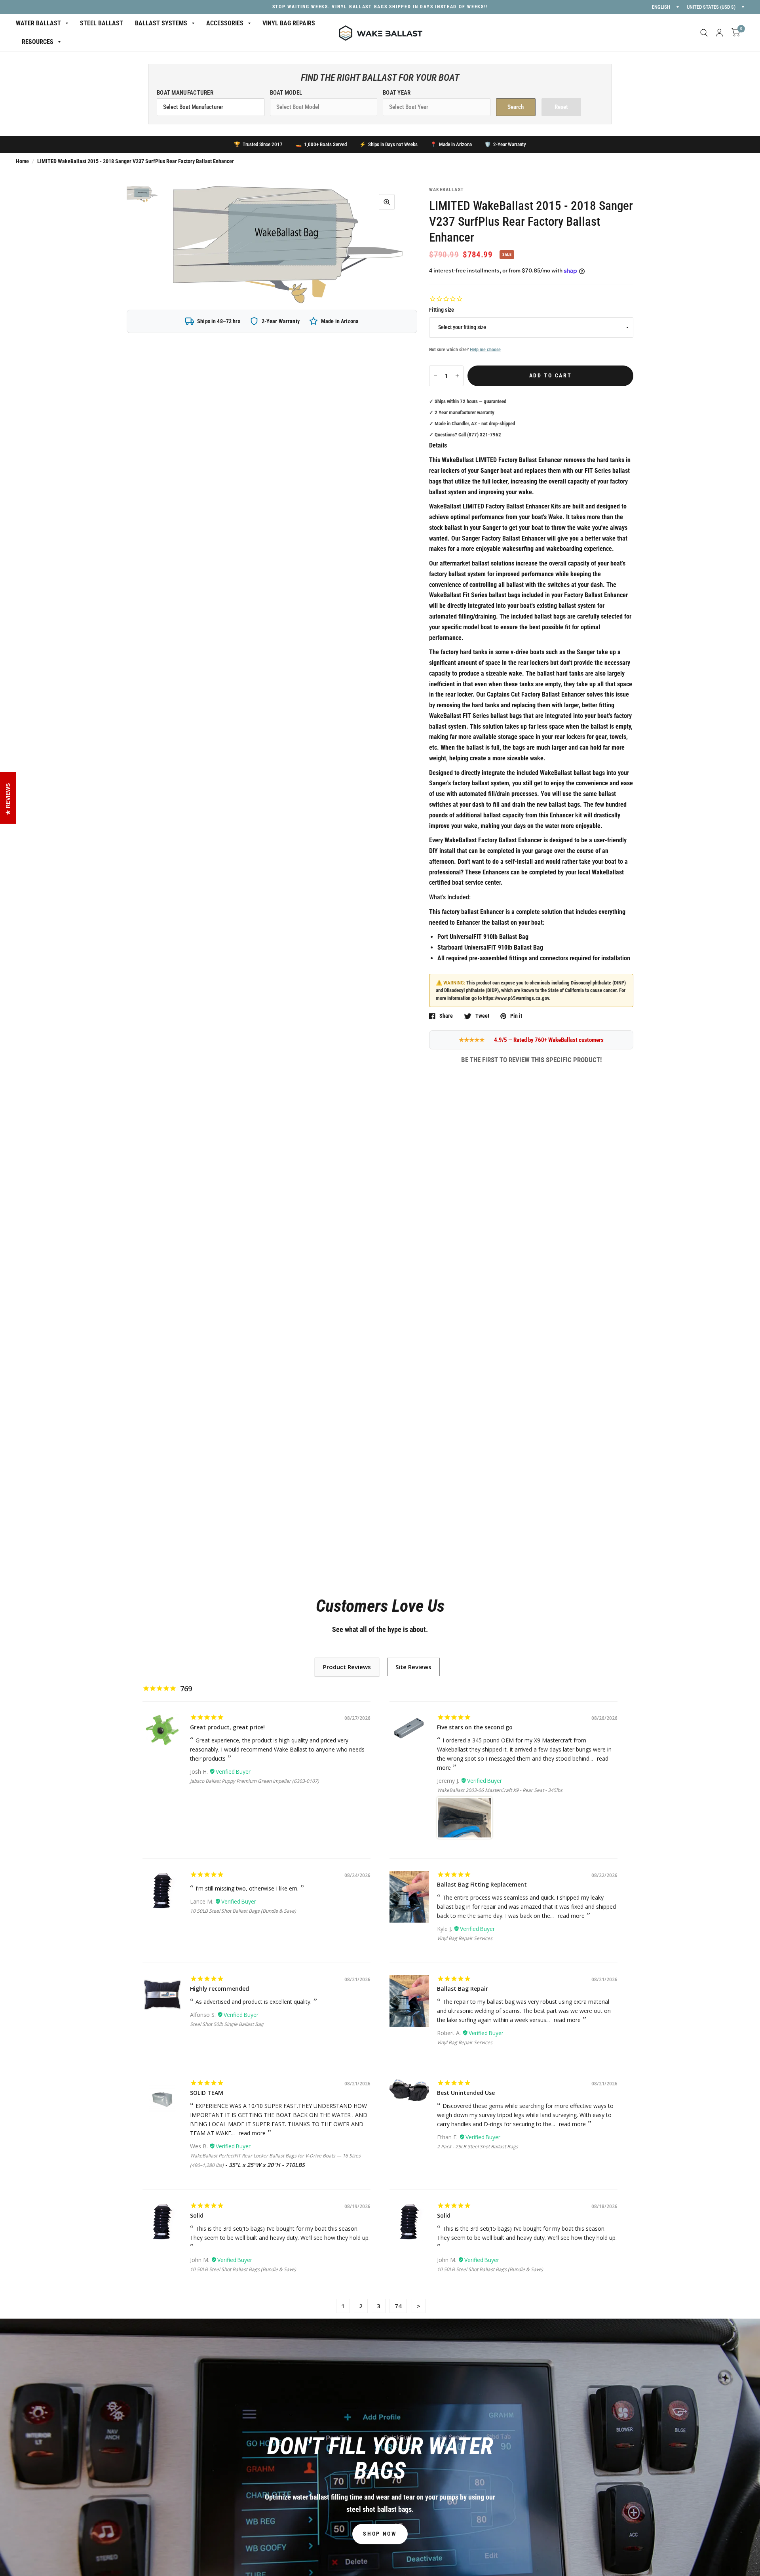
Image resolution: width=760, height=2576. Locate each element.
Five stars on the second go (475, 1727)
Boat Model (286, 93)
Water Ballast (38, 23)
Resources (38, 42)
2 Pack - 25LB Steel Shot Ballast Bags (478, 2147)
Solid (197, 2215)
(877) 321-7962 (484, 435)
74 (398, 2306)
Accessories (225, 23)
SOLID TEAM (207, 2093)
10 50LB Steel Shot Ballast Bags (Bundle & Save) (243, 1911)
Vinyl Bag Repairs (289, 23)
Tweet (482, 1016)
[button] (380, 2534)
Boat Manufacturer (185, 93)
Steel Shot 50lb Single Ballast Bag (227, 2024)
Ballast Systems (161, 23)
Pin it (516, 1016)
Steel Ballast (102, 23)
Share (446, 1016)
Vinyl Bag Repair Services (465, 1938)
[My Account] (719, 33)
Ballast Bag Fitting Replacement (482, 1884)
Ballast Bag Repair (463, 1989)
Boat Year (397, 93)
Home (22, 161)
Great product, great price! (227, 1727)
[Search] (704, 33)
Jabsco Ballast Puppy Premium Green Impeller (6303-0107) (255, 1781)
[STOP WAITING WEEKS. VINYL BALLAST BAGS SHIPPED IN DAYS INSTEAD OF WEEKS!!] (380, 7)
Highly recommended (219, 1989)
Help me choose (485, 350)
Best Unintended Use (466, 2093)
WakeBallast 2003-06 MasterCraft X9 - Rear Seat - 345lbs (500, 1790)
